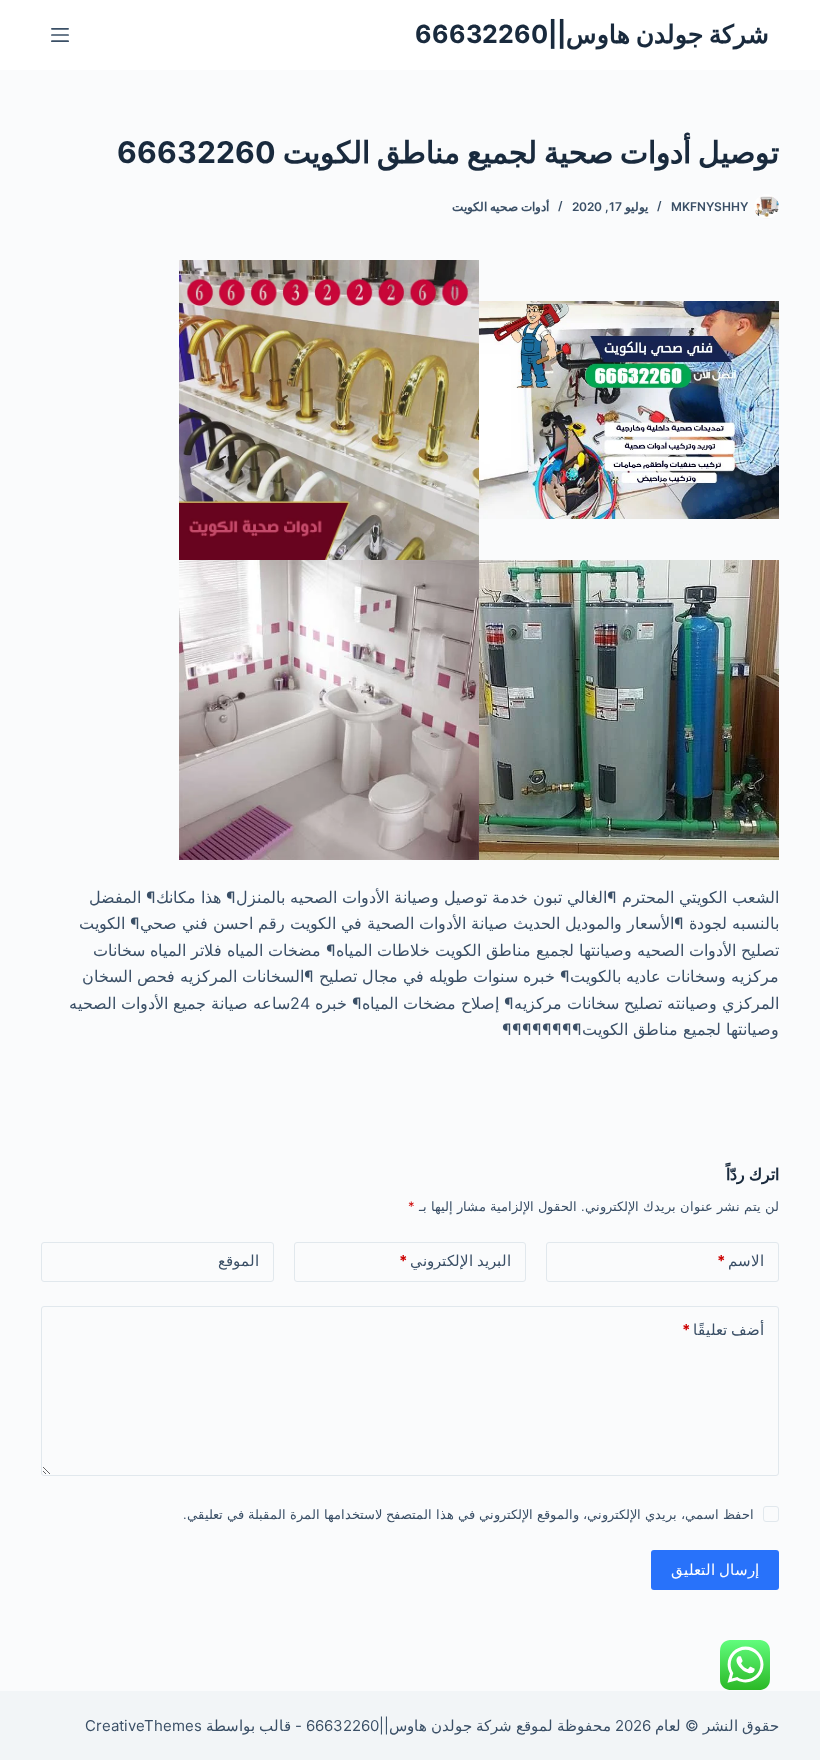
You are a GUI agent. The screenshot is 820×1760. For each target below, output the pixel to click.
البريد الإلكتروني (455, 1260)
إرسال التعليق (715, 1569)
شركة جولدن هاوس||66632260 (592, 34)
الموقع (238, 1260)
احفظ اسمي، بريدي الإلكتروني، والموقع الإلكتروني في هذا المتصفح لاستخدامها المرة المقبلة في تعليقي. (468, 1514)
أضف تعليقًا (723, 1329)
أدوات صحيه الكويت (500, 206)
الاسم (740, 1260)
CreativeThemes (143, 1725)
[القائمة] (60, 35)
